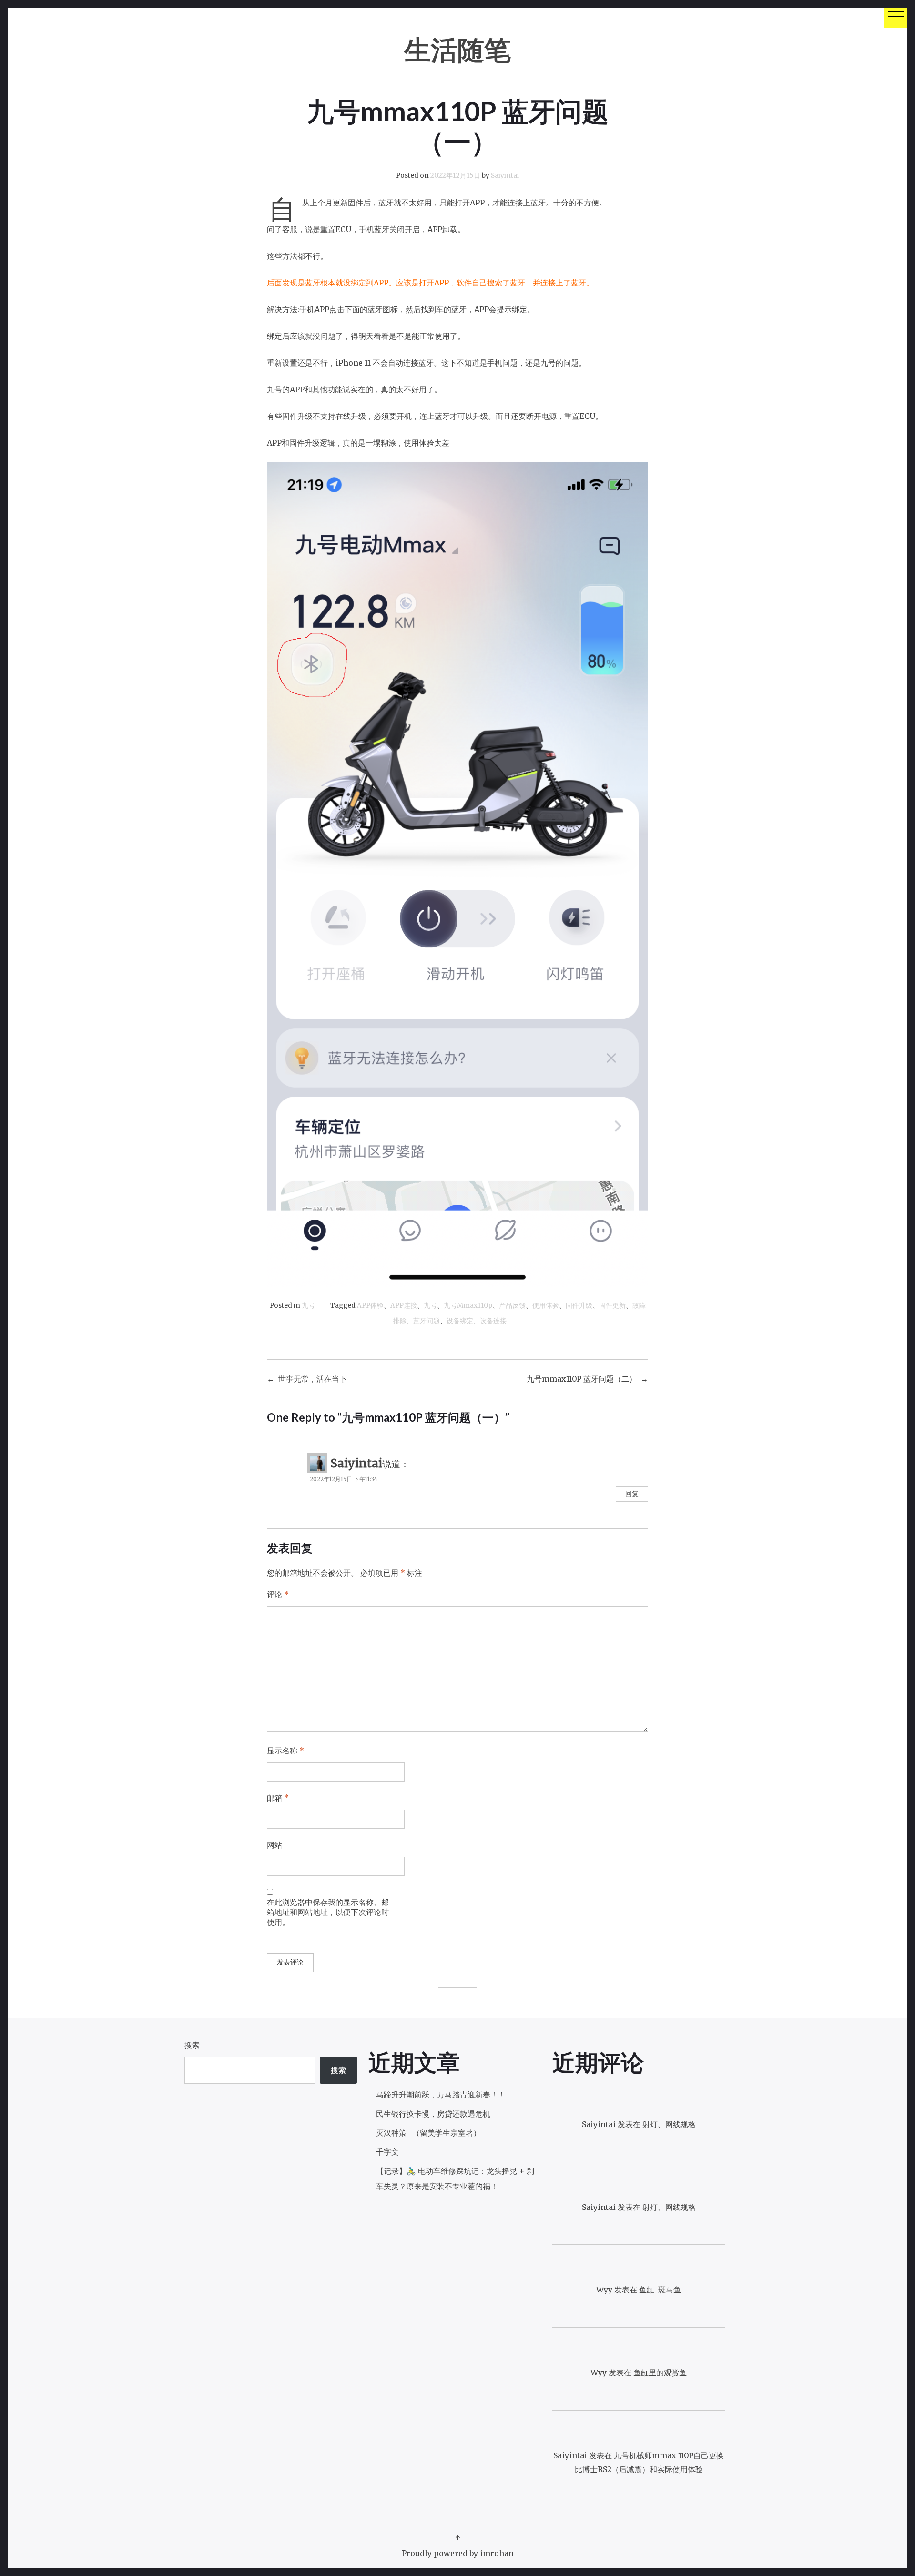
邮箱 (278, 1798)
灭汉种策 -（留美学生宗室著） (428, 2133)
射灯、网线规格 (669, 2124)
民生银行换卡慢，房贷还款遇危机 (433, 2114)
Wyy (604, 2290)
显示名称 (285, 1751)
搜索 (192, 2045)
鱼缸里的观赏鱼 (660, 2372)
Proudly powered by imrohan (458, 2553)
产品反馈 (512, 1306)
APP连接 (404, 1306)
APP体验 (370, 1306)
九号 (308, 1306)
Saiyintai (505, 176)
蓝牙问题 (427, 1321)
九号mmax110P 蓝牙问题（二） (582, 1379)
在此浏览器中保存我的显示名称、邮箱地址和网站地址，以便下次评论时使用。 (328, 1912)
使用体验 (546, 1306)
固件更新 (612, 1306)
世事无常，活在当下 (313, 1379)
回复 (632, 1494)
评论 (278, 1594)
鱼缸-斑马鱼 (660, 2290)
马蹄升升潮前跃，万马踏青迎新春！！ (441, 2095)
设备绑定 (460, 1321)
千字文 (387, 2152)
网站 (274, 1845)
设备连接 (493, 1321)
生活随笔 (457, 49)
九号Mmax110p (468, 1306)
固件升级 (579, 1306)
